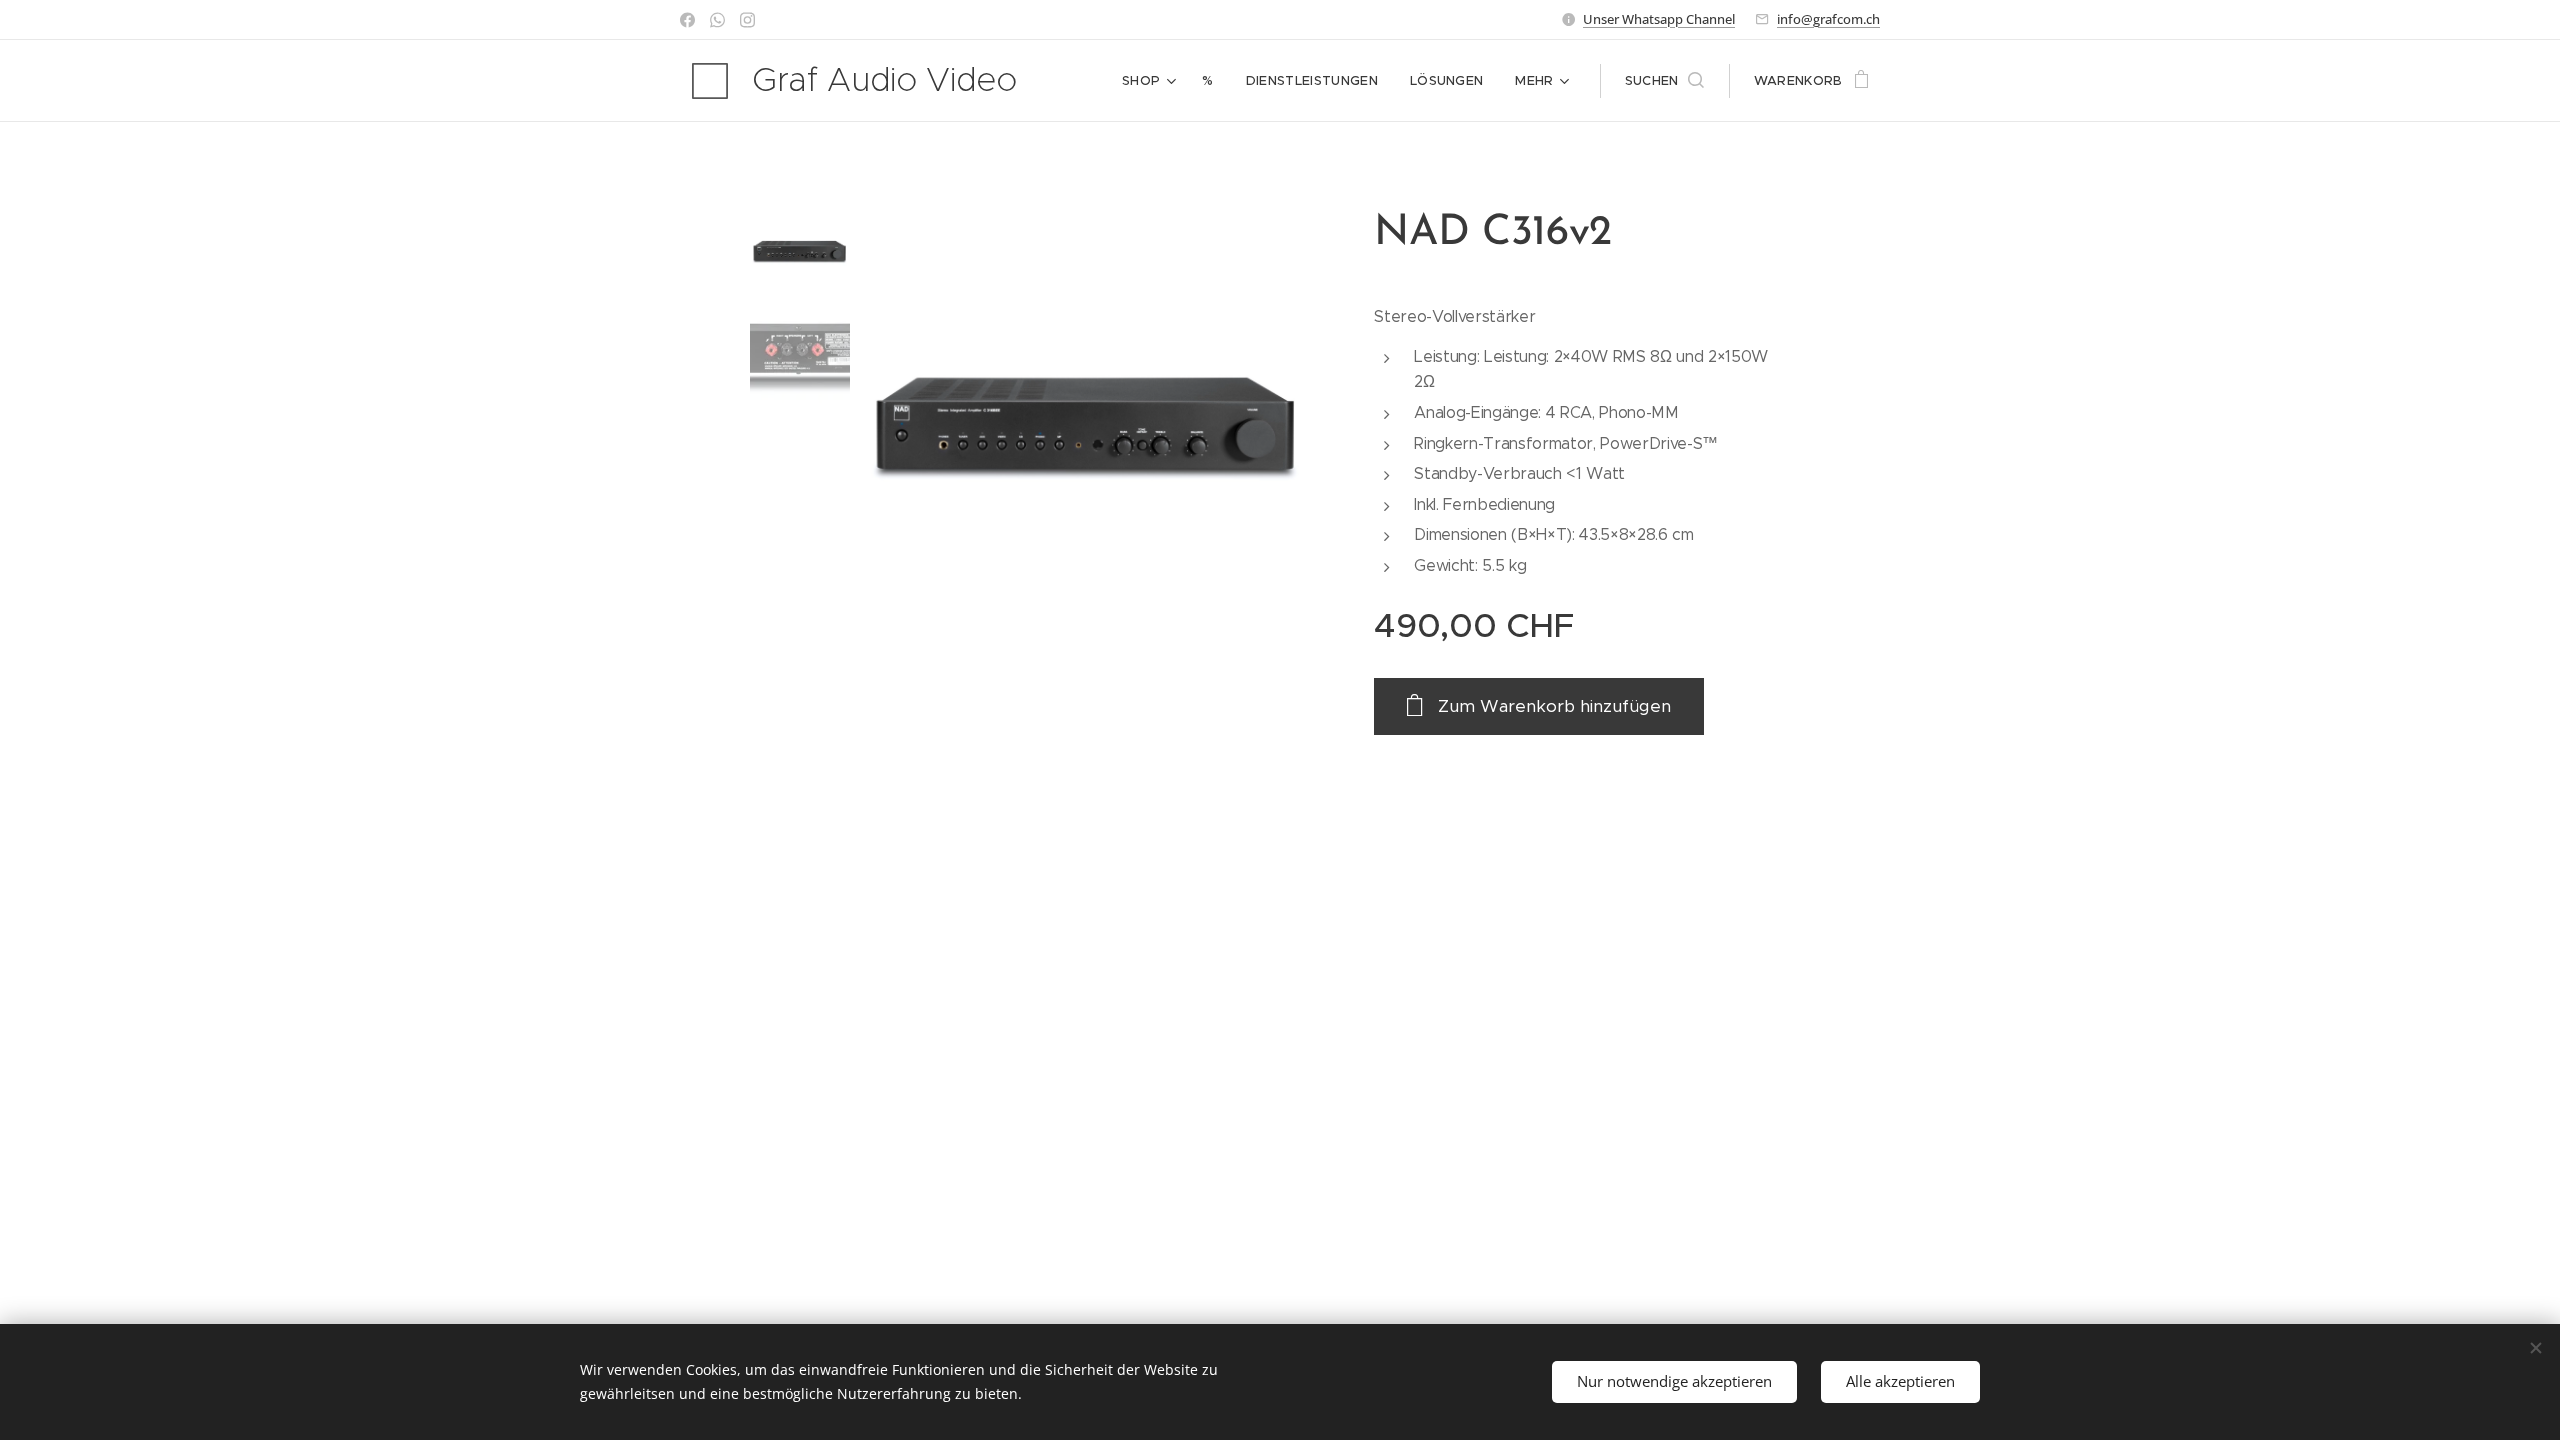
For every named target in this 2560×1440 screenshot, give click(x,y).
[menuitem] (1151, 81)
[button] (1664, 81)
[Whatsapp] (717, 20)
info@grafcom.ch (1828, 19)
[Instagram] (747, 20)
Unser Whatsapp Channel (1659, 19)
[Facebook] (687, 20)
